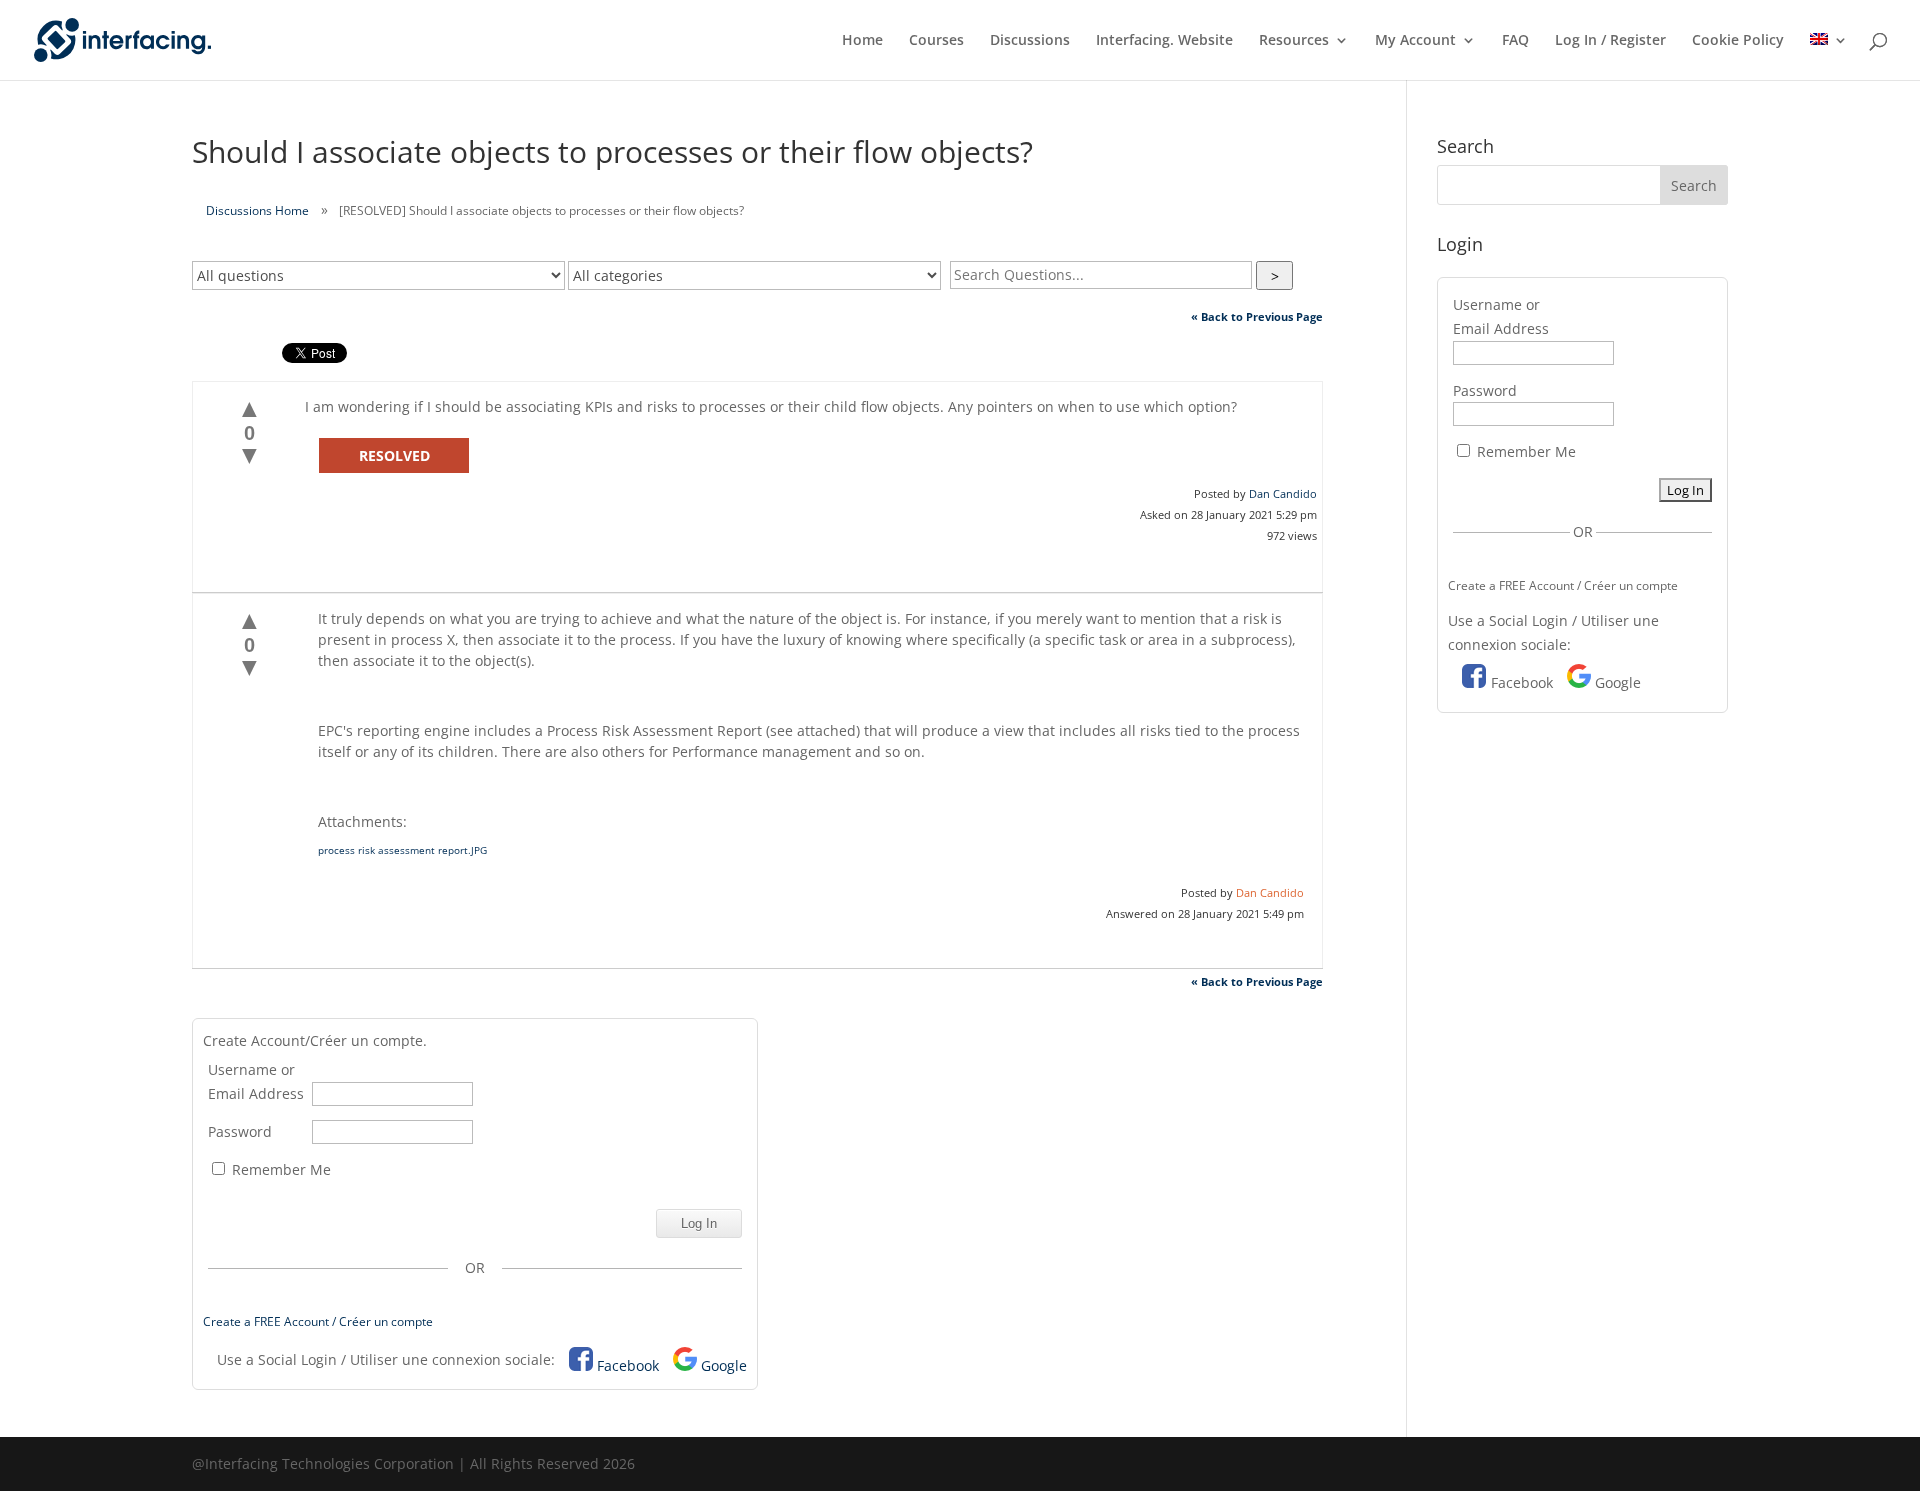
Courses (936, 41)
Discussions (1030, 41)
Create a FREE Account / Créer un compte (318, 1321)
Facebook (628, 1365)
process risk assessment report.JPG (402, 850)
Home (862, 41)
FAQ (1515, 41)
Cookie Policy (1738, 41)
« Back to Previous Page (1257, 316)
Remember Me (279, 1169)
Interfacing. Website (1164, 41)
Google (724, 1365)
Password (240, 1131)
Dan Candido (1283, 493)
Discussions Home (257, 210)
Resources (1294, 41)
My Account (1415, 41)
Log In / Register (1610, 41)
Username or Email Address (256, 1081)
